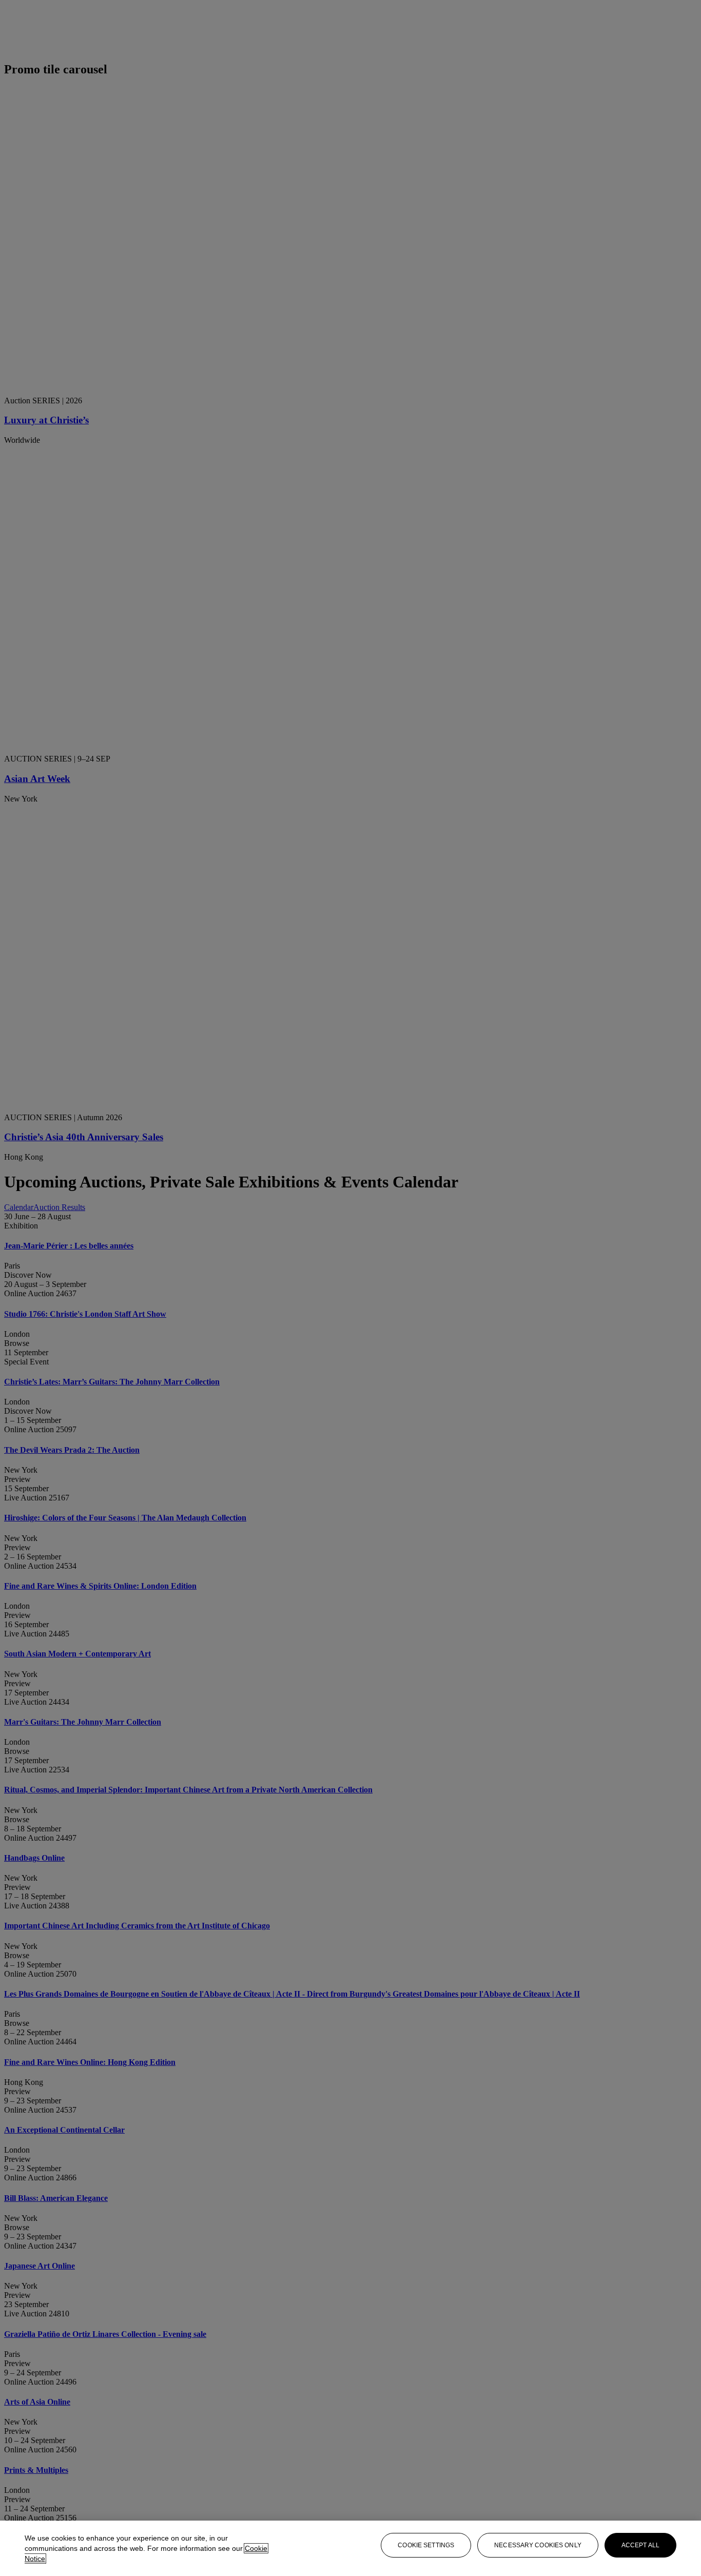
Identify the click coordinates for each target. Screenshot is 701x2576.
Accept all (640, 2545)
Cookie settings (426, 2545)
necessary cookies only (538, 2545)
